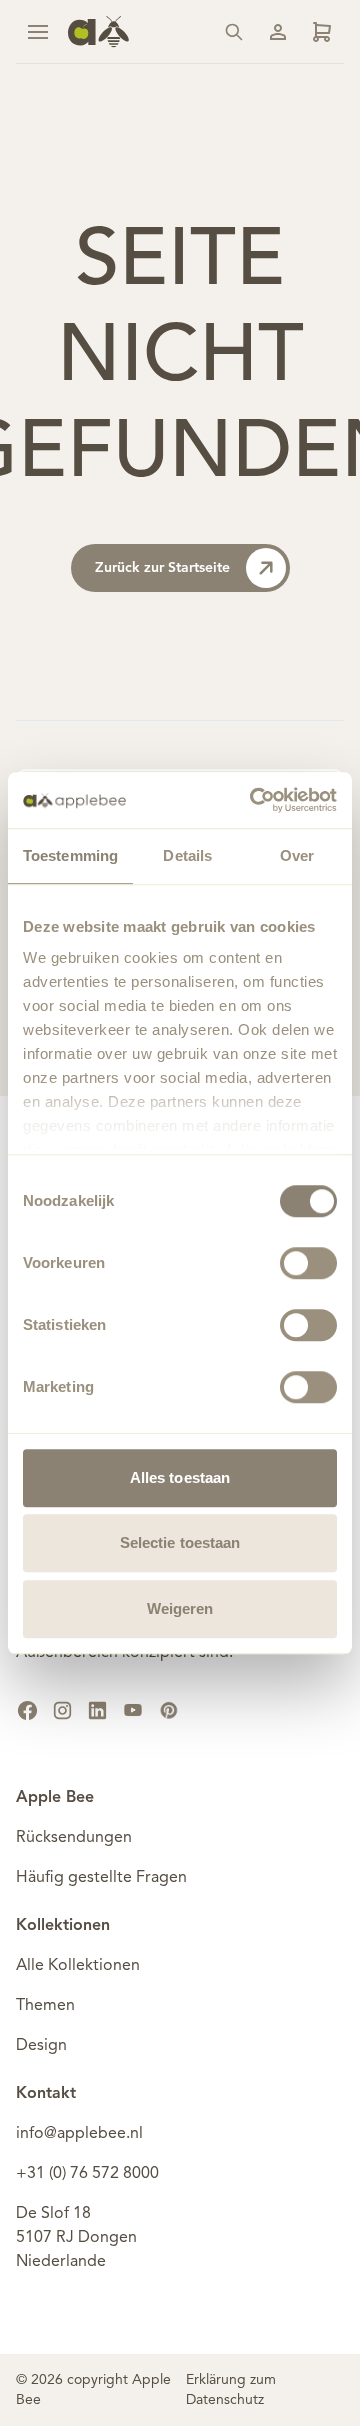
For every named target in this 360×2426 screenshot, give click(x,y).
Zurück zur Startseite (162, 568)
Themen (45, 2006)
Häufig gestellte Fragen (101, 1878)
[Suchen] (234, 32)
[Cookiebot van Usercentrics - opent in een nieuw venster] (254, 800)
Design (41, 2046)
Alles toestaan (180, 1477)
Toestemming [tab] (70, 855)
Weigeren (180, 1608)
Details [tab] (187, 855)
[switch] (308, 1263)
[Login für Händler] (322, 32)
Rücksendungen (74, 1838)
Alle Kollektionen (78, 1966)
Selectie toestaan (180, 1542)
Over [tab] (297, 855)
